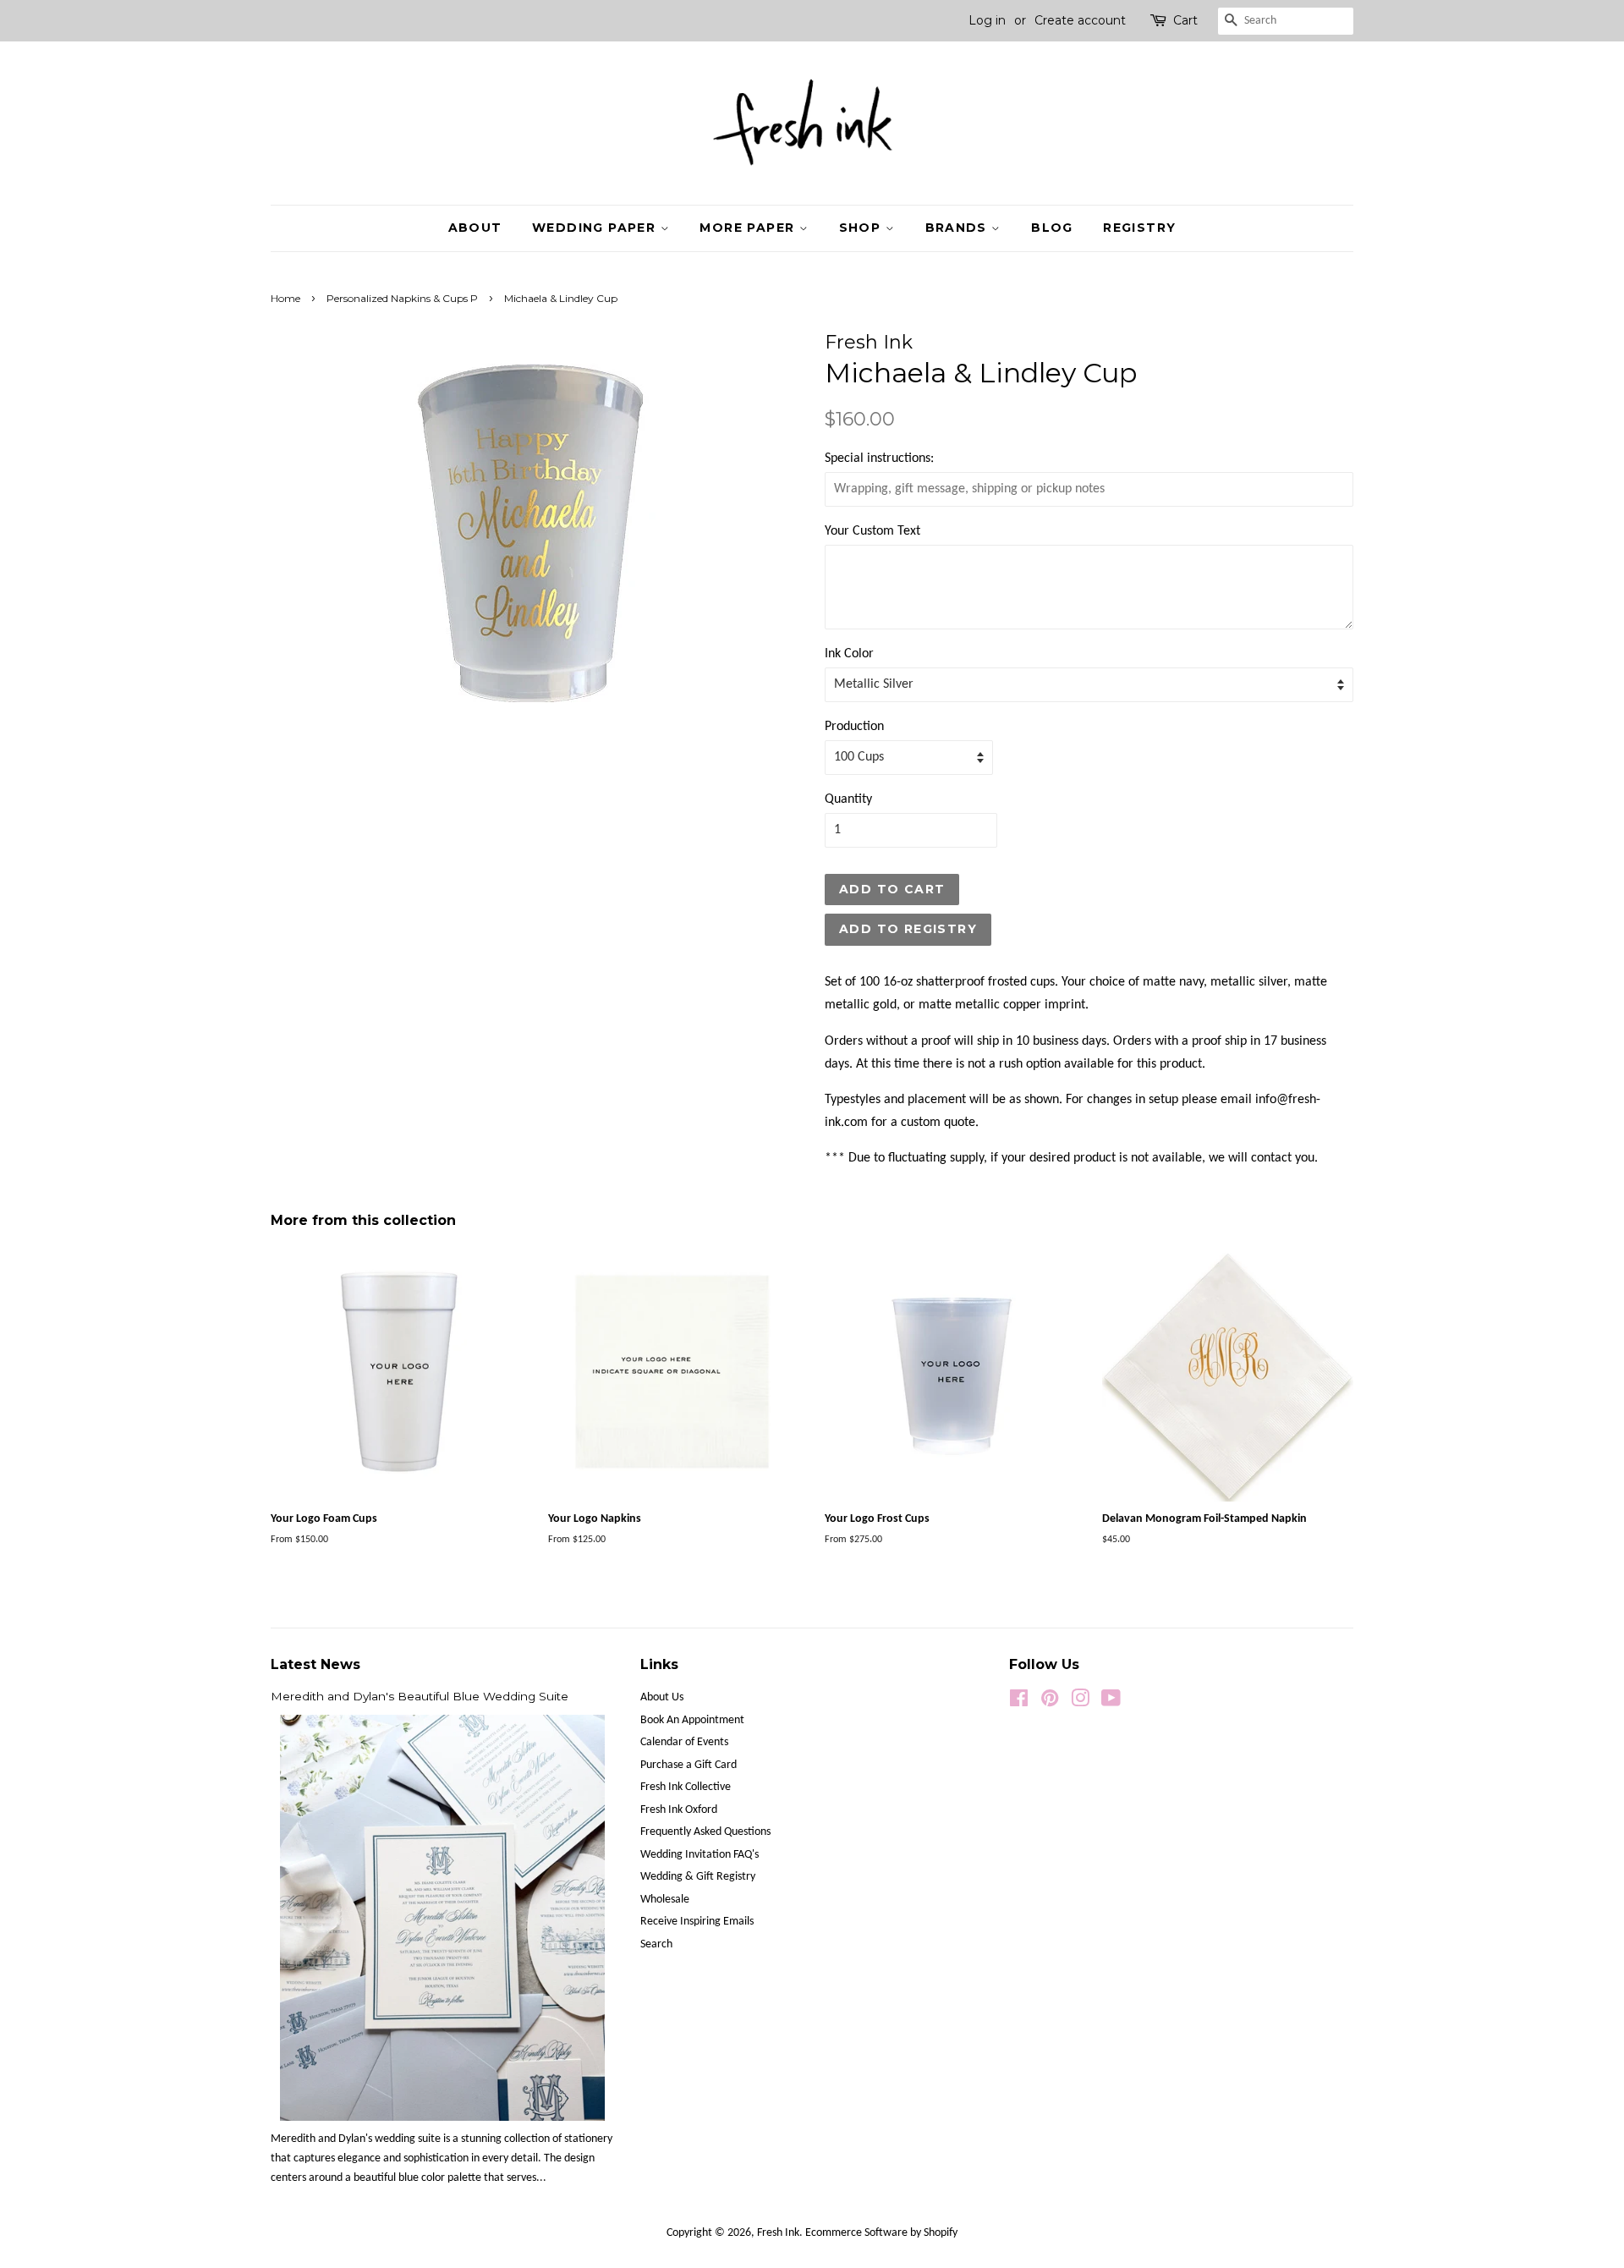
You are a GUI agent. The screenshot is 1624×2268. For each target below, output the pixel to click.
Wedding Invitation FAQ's (700, 1855)
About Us (662, 1697)
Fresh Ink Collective (686, 1787)
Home (285, 298)
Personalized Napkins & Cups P (402, 298)
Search (656, 1944)
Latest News (315, 1664)
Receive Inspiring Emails (697, 1922)
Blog (1052, 228)
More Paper (749, 228)
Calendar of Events (684, 1742)
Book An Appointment (692, 1720)
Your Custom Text (872, 531)
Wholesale (665, 1900)
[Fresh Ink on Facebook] (1019, 1702)
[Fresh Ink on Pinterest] (1050, 1702)
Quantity (848, 799)
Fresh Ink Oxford (679, 1810)
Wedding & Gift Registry (698, 1877)
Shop (862, 228)
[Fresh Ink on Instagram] (1080, 1702)
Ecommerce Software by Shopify (881, 2233)
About (475, 228)
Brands (959, 228)
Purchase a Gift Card (689, 1765)
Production (854, 727)
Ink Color (849, 654)
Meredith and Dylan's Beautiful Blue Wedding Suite (420, 1696)
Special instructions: (879, 459)
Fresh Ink (778, 2233)
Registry (1139, 228)
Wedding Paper (596, 228)
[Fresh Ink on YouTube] (1111, 1702)
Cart (1185, 20)
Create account (1080, 20)
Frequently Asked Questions (705, 1832)
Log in (987, 20)
